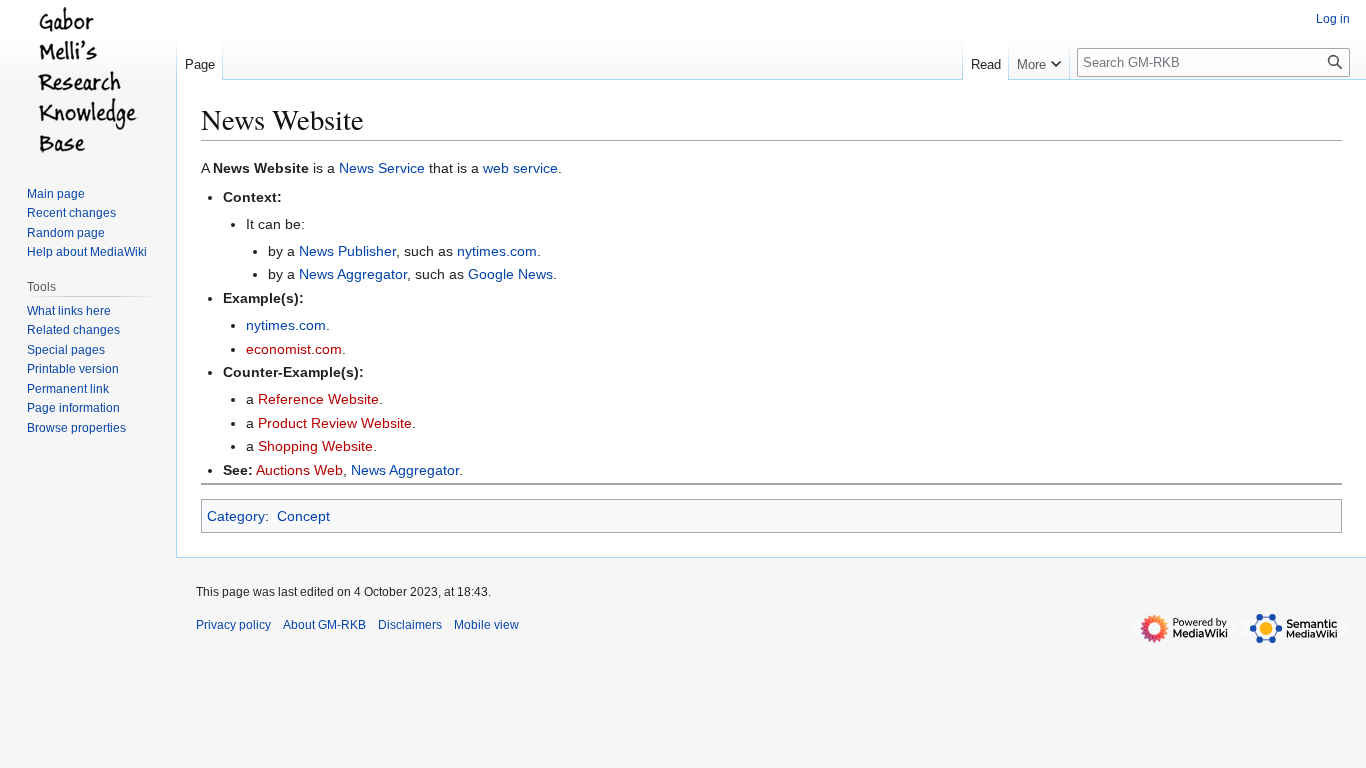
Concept (303, 516)
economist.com (294, 349)
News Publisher (347, 251)
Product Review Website (335, 423)
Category (236, 516)
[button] (1039, 60)
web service (520, 168)
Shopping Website (315, 446)
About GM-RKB (324, 625)
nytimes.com (497, 251)
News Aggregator (353, 274)
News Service (382, 168)
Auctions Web (299, 470)
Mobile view (486, 625)
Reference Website (318, 399)
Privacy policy (233, 625)
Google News (510, 274)
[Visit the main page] (88, 80)
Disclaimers (410, 625)
